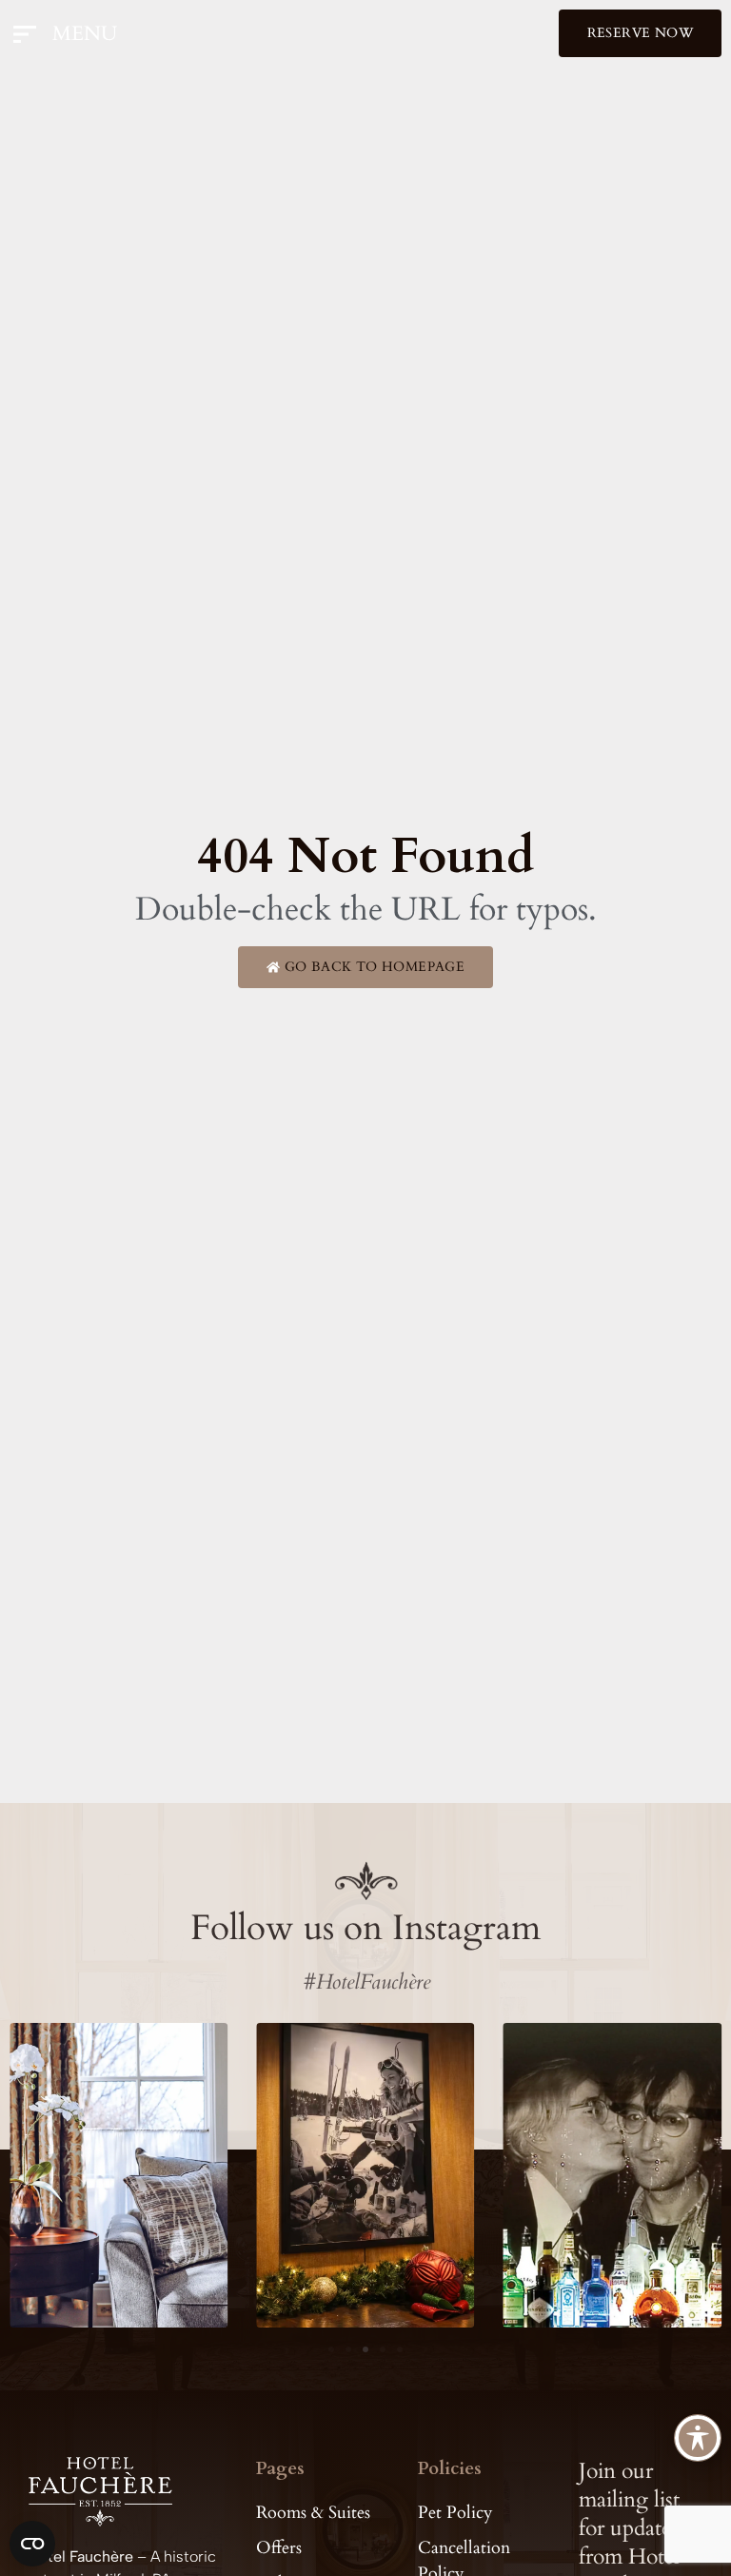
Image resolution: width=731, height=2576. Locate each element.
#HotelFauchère (366, 1982)
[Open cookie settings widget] (32, 2544)
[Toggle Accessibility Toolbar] (698, 2438)
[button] (331, 2349)
